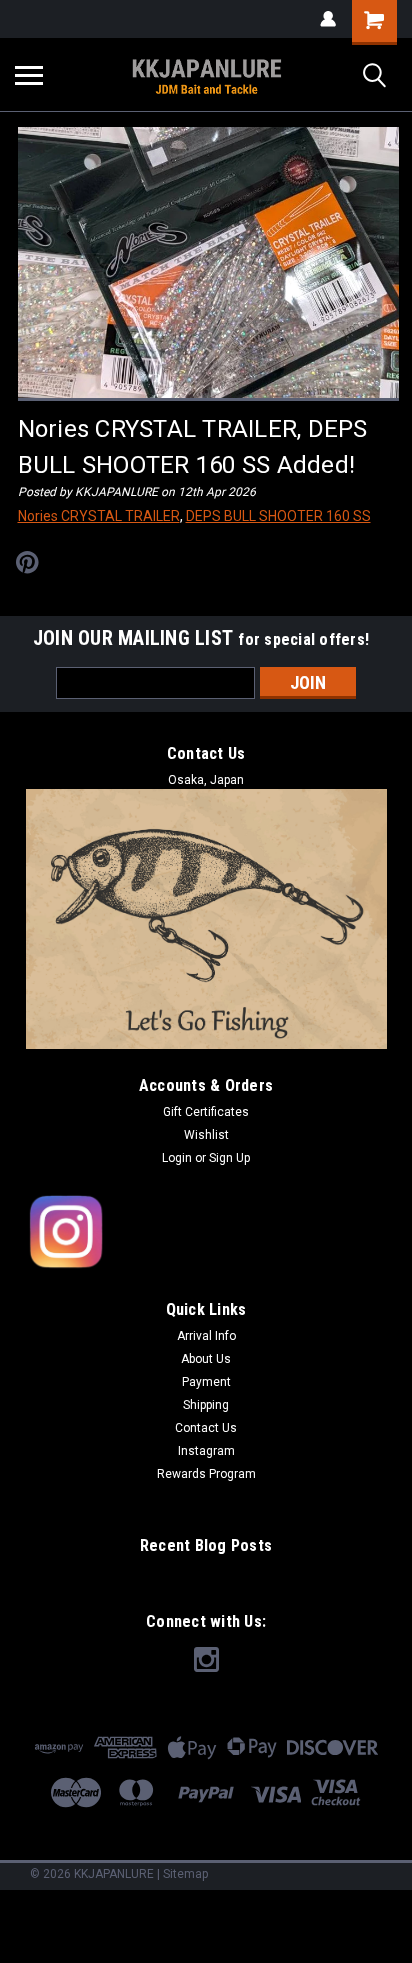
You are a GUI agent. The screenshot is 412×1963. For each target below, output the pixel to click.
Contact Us (206, 1428)
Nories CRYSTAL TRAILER (99, 516)
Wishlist (206, 1135)
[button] (206, 1233)
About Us (206, 1359)
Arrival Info (206, 1336)
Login (177, 1158)
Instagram (206, 1451)
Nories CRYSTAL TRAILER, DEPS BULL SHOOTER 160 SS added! (193, 447)
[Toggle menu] (29, 75)
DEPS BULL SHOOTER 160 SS (278, 516)
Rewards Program (206, 1474)
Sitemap (185, 1874)
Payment (206, 1382)
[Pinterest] (27, 562)
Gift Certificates (206, 1112)
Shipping (206, 1405)
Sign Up (229, 1158)
